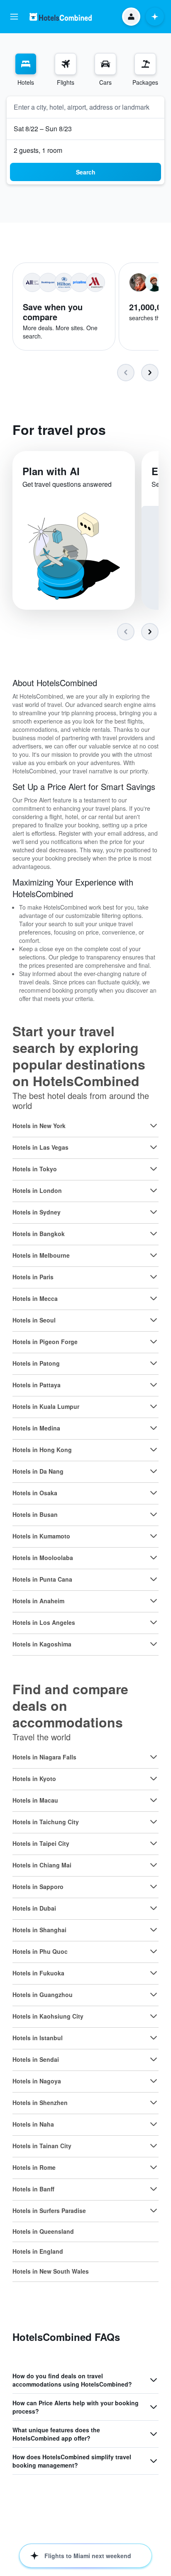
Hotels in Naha (33, 2124)
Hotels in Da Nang (38, 1471)
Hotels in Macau (35, 1800)
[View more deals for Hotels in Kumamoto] (154, 1536)
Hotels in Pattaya (37, 1385)
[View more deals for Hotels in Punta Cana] (154, 1579)
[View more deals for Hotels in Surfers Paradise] (154, 2210)
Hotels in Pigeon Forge (45, 1342)
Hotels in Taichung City (46, 1822)
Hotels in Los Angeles (44, 1622)
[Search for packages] (145, 64)
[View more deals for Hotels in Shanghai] (154, 1930)
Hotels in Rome (34, 2167)
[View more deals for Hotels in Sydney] (154, 1212)
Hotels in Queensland (43, 2231)
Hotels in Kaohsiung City (48, 2016)
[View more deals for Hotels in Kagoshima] (154, 1644)
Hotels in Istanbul (38, 2038)
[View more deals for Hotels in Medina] (154, 1428)
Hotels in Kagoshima (42, 1644)
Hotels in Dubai (34, 1908)
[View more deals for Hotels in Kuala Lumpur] (154, 1406)
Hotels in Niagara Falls (44, 1757)
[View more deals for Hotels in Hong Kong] (154, 1450)
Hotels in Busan (35, 1514)
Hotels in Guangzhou (43, 1995)
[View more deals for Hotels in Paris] (154, 1277)
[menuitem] (26, 70)
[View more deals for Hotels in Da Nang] (154, 1471)
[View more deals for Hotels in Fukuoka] (154, 1973)
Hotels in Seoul (34, 1320)
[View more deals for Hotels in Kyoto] (154, 1779)
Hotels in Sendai (36, 2059)
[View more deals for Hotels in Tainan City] (154, 2146)
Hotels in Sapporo (38, 1887)
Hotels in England (38, 2251)
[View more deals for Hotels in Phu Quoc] (154, 1951)
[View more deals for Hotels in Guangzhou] (154, 1995)
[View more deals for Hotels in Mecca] (154, 1298)
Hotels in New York (39, 1126)
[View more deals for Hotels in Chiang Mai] (154, 1865)
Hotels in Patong (36, 1363)
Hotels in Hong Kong (42, 1450)
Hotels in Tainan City (42, 2146)
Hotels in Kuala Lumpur (46, 1406)
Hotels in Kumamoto (41, 1536)
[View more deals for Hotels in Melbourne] (154, 1255)
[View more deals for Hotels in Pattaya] (154, 1385)
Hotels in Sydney (37, 1212)
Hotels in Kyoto (34, 1779)
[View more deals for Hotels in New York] (154, 1126)
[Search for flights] (66, 64)
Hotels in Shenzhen (40, 2103)
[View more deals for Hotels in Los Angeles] (154, 1622)
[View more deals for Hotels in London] (154, 1190)
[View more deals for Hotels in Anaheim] (154, 1601)
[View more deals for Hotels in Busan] (154, 1514)
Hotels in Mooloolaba (43, 1558)
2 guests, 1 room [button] (38, 150)
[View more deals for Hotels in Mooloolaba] (154, 1558)
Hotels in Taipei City (41, 1843)
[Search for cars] (105, 64)
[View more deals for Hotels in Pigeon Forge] (154, 1342)
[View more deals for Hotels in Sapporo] (154, 1887)
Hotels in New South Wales (51, 2271)
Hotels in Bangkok (39, 1234)
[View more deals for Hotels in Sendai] (154, 2059)
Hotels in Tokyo (35, 1169)
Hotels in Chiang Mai (42, 1865)
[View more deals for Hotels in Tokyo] (154, 1169)
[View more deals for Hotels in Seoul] (154, 1320)
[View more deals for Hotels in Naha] (154, 2124)
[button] (14, 17)
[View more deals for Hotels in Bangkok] (154, 1234)
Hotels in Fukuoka (38, 1973)
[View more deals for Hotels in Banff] (154, 2189)
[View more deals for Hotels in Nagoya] (154, 2081)
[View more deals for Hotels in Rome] (154, 2167)
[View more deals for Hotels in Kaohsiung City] (154, 2016)
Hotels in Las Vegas (40, 1147)
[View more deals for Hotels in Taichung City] (154, 1822)
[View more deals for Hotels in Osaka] (154, 1493)
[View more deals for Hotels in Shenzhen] (154, 2103)
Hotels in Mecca (35, 1298)
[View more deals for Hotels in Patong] (154, 1363)
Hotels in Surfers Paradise (49, 2210)
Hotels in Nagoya (37, 2081)
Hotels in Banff (33, 2189)
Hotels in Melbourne (41, 1255)
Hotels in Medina (36, 1428)
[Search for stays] (26, 64)
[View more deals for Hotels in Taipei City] (154, 1843)
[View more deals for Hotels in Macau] (154, 1800)
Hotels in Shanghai (39, 1930)
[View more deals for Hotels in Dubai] (154, 1908)
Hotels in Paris (33, 1277)
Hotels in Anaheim (38, 1601)
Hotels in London (37, 1190)
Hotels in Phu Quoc (40, 1951)
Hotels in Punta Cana (42, 1579)
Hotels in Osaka (35, 1493)
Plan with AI (51, 471)
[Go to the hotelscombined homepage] (61, 17)
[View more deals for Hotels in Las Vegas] (154, 1147)
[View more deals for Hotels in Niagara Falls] (154, 1757)
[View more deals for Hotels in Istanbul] (154, 2038)
